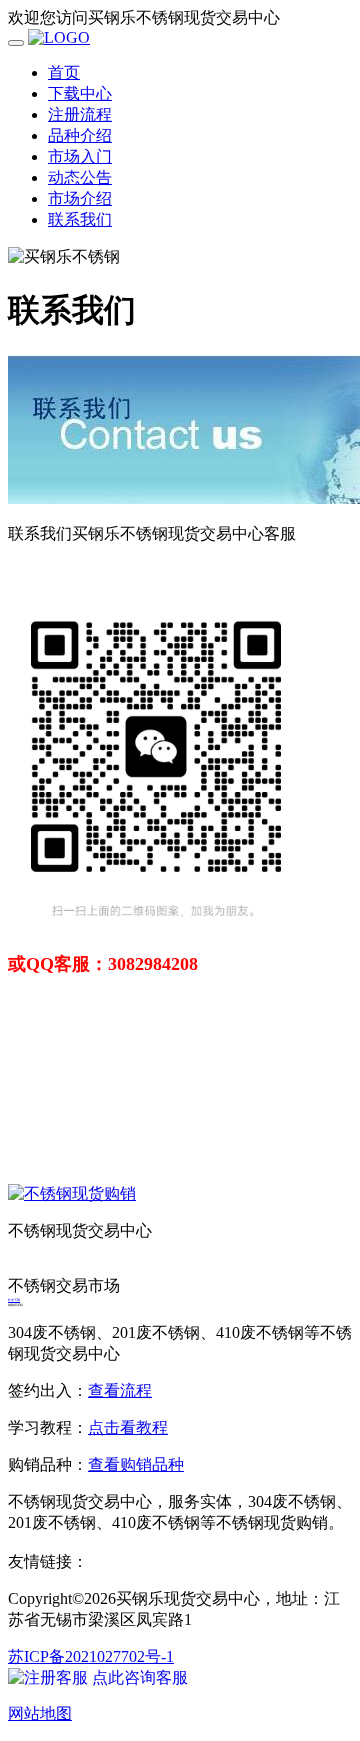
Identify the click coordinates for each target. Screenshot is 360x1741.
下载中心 (80, 93)
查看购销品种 (136, 1464)
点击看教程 (128, 1427)
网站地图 (40, 1713)
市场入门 (80, 156)
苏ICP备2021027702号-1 (91, 1656)
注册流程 (80, 114)
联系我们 (80, 219)
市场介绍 (80, 198)
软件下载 (14, 1300)
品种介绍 (80, 135)
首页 (64, 72)
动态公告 (80, 177)
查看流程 (120, 1390)
